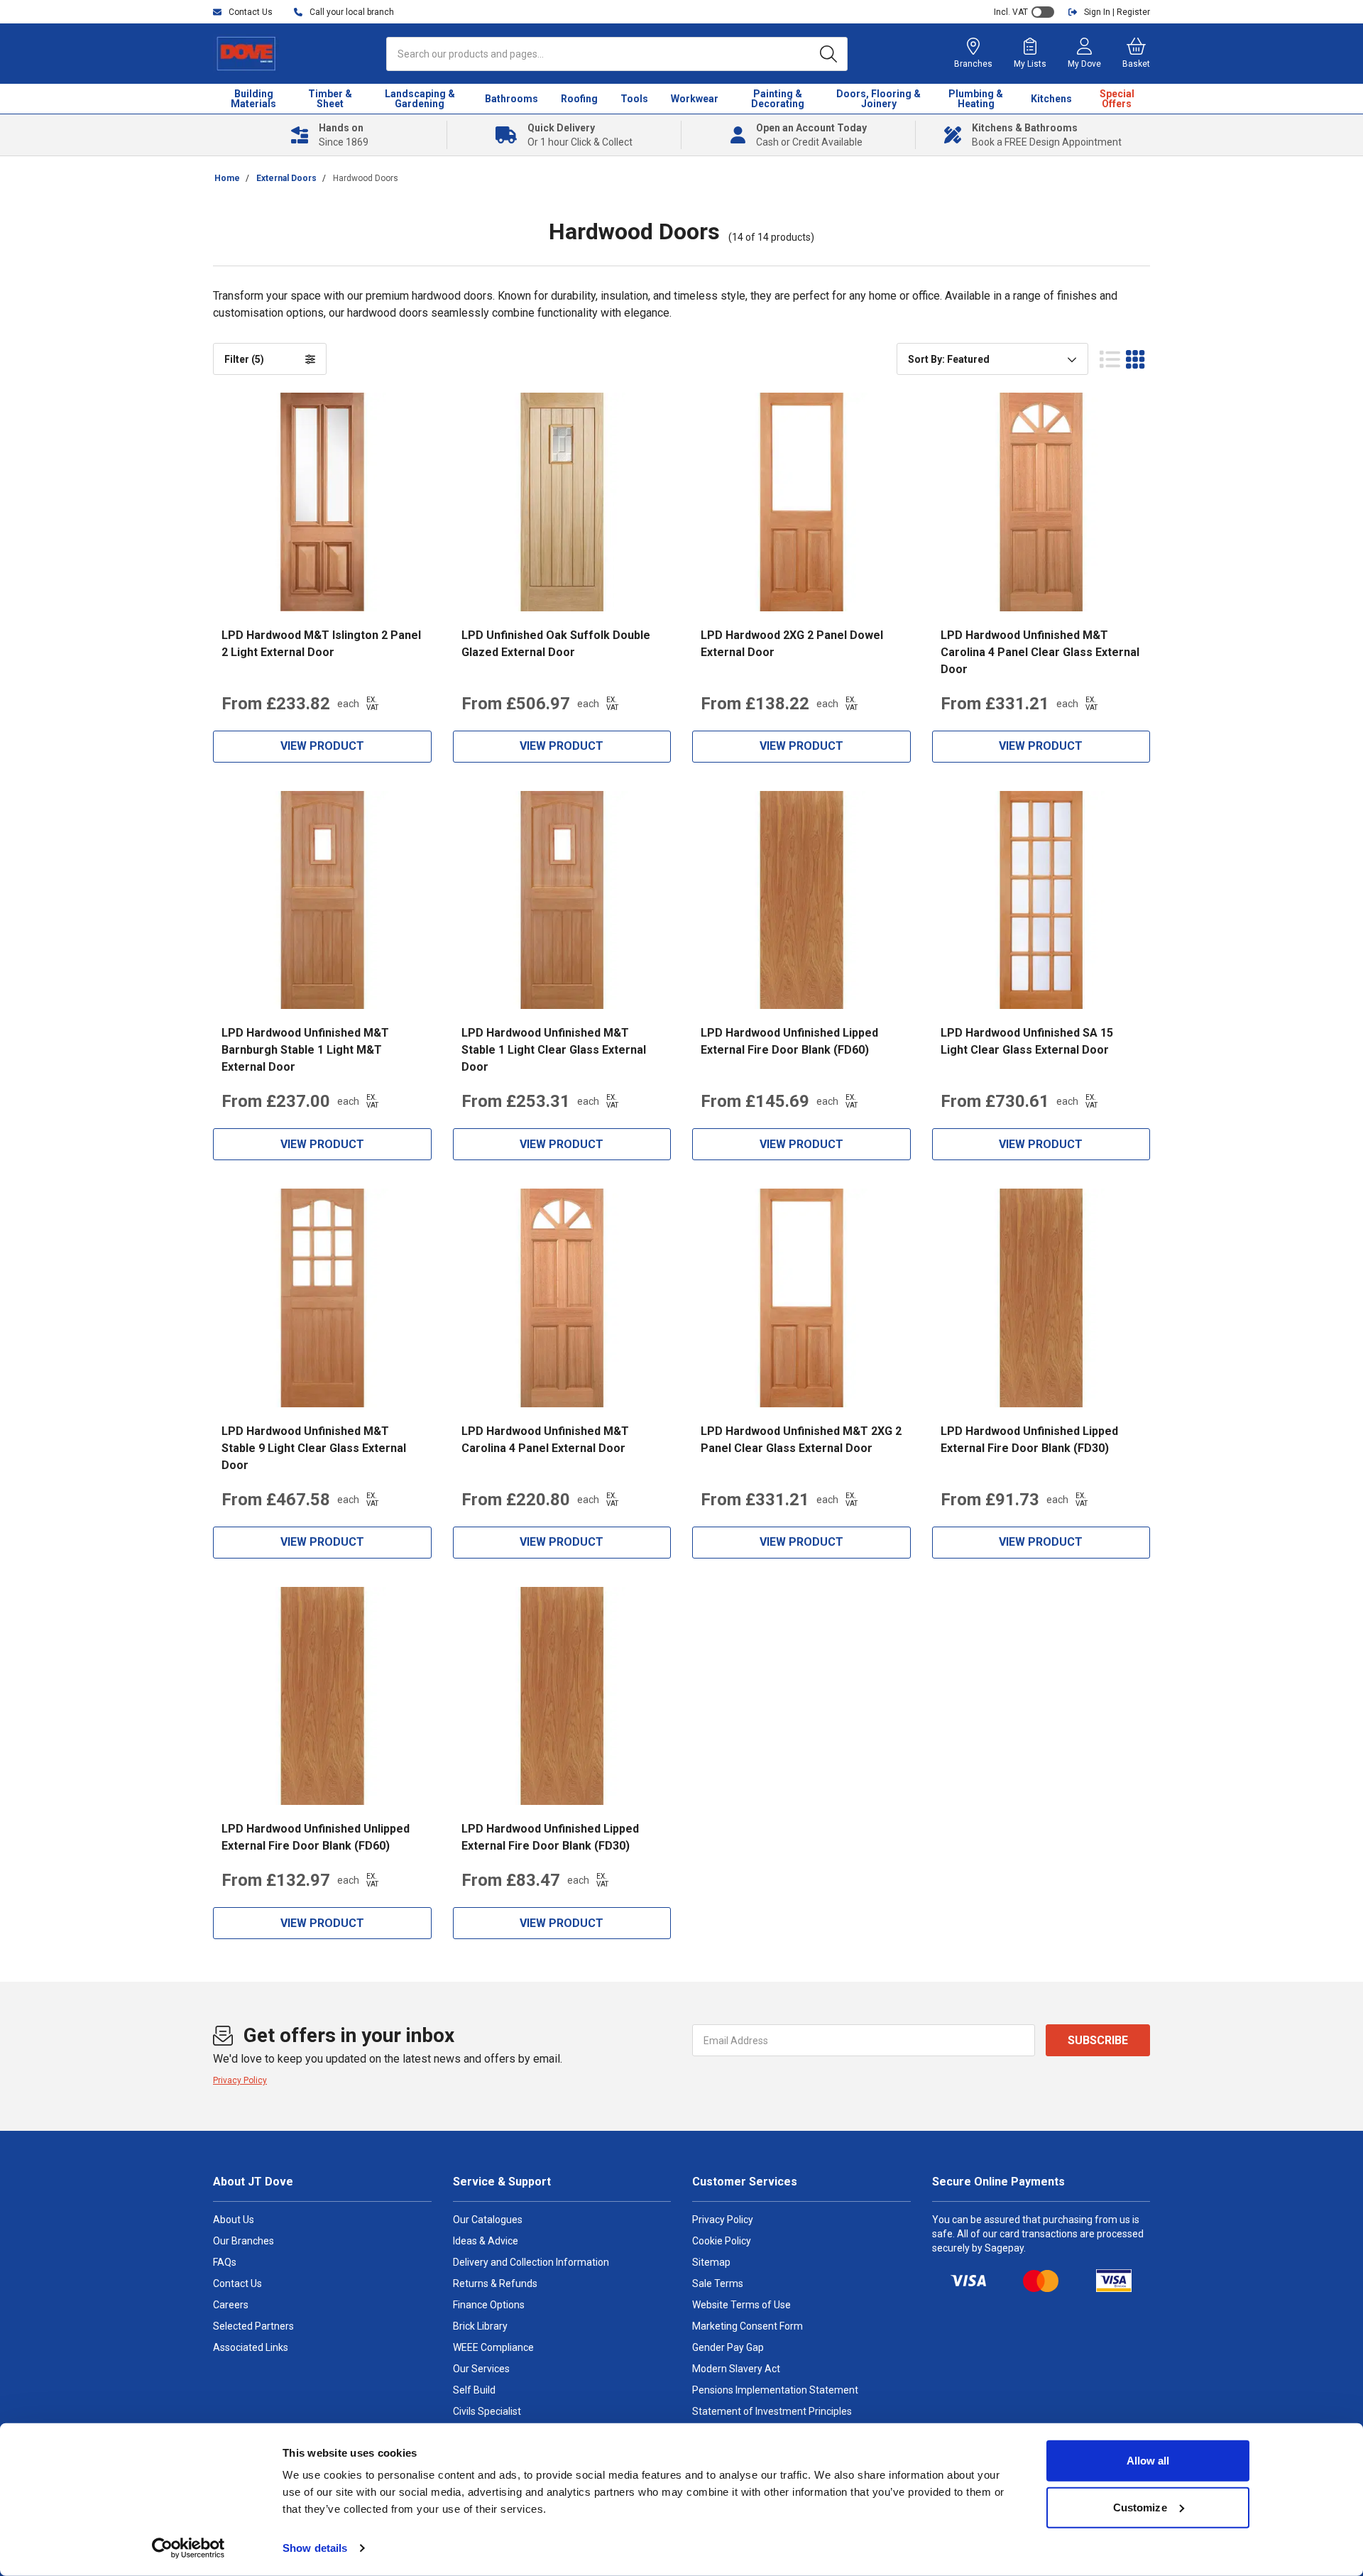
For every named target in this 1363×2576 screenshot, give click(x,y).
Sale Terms (718, 2283)
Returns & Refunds (495, 2283)
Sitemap (711, 2262)
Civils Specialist (487, 2411)
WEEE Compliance (493, 2347)
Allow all (1148, 2461)
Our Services (481, 2369)
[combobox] (992, 359)
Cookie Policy (722, 2241)
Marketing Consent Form (748, 2326)
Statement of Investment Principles (772, 2411)
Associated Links (251, 2347)
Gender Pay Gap (728, 2347)
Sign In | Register (1117, 12)
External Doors (286, 178)
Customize (1140, 2507)
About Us (234, 2220)
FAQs (225, 2262)
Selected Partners (253, 2326)
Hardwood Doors (366, 178)
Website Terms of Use (741, 2305)
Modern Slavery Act (736, 2369)
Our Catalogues (488, 2220)
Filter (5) (244, 359)
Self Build (474, 2390)
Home (227, 178)
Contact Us (237, 2283)
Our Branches (243, 2241)
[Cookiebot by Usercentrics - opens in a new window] (188, 2548)
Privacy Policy (240, 2080)
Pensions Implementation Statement (775, 2390)
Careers (231, 2305)
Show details (315, 2548)
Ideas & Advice (486, 2241)
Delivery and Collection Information (531, 2262)
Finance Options (489, 2305)
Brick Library (480, 2326)
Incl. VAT (1011, 12)
